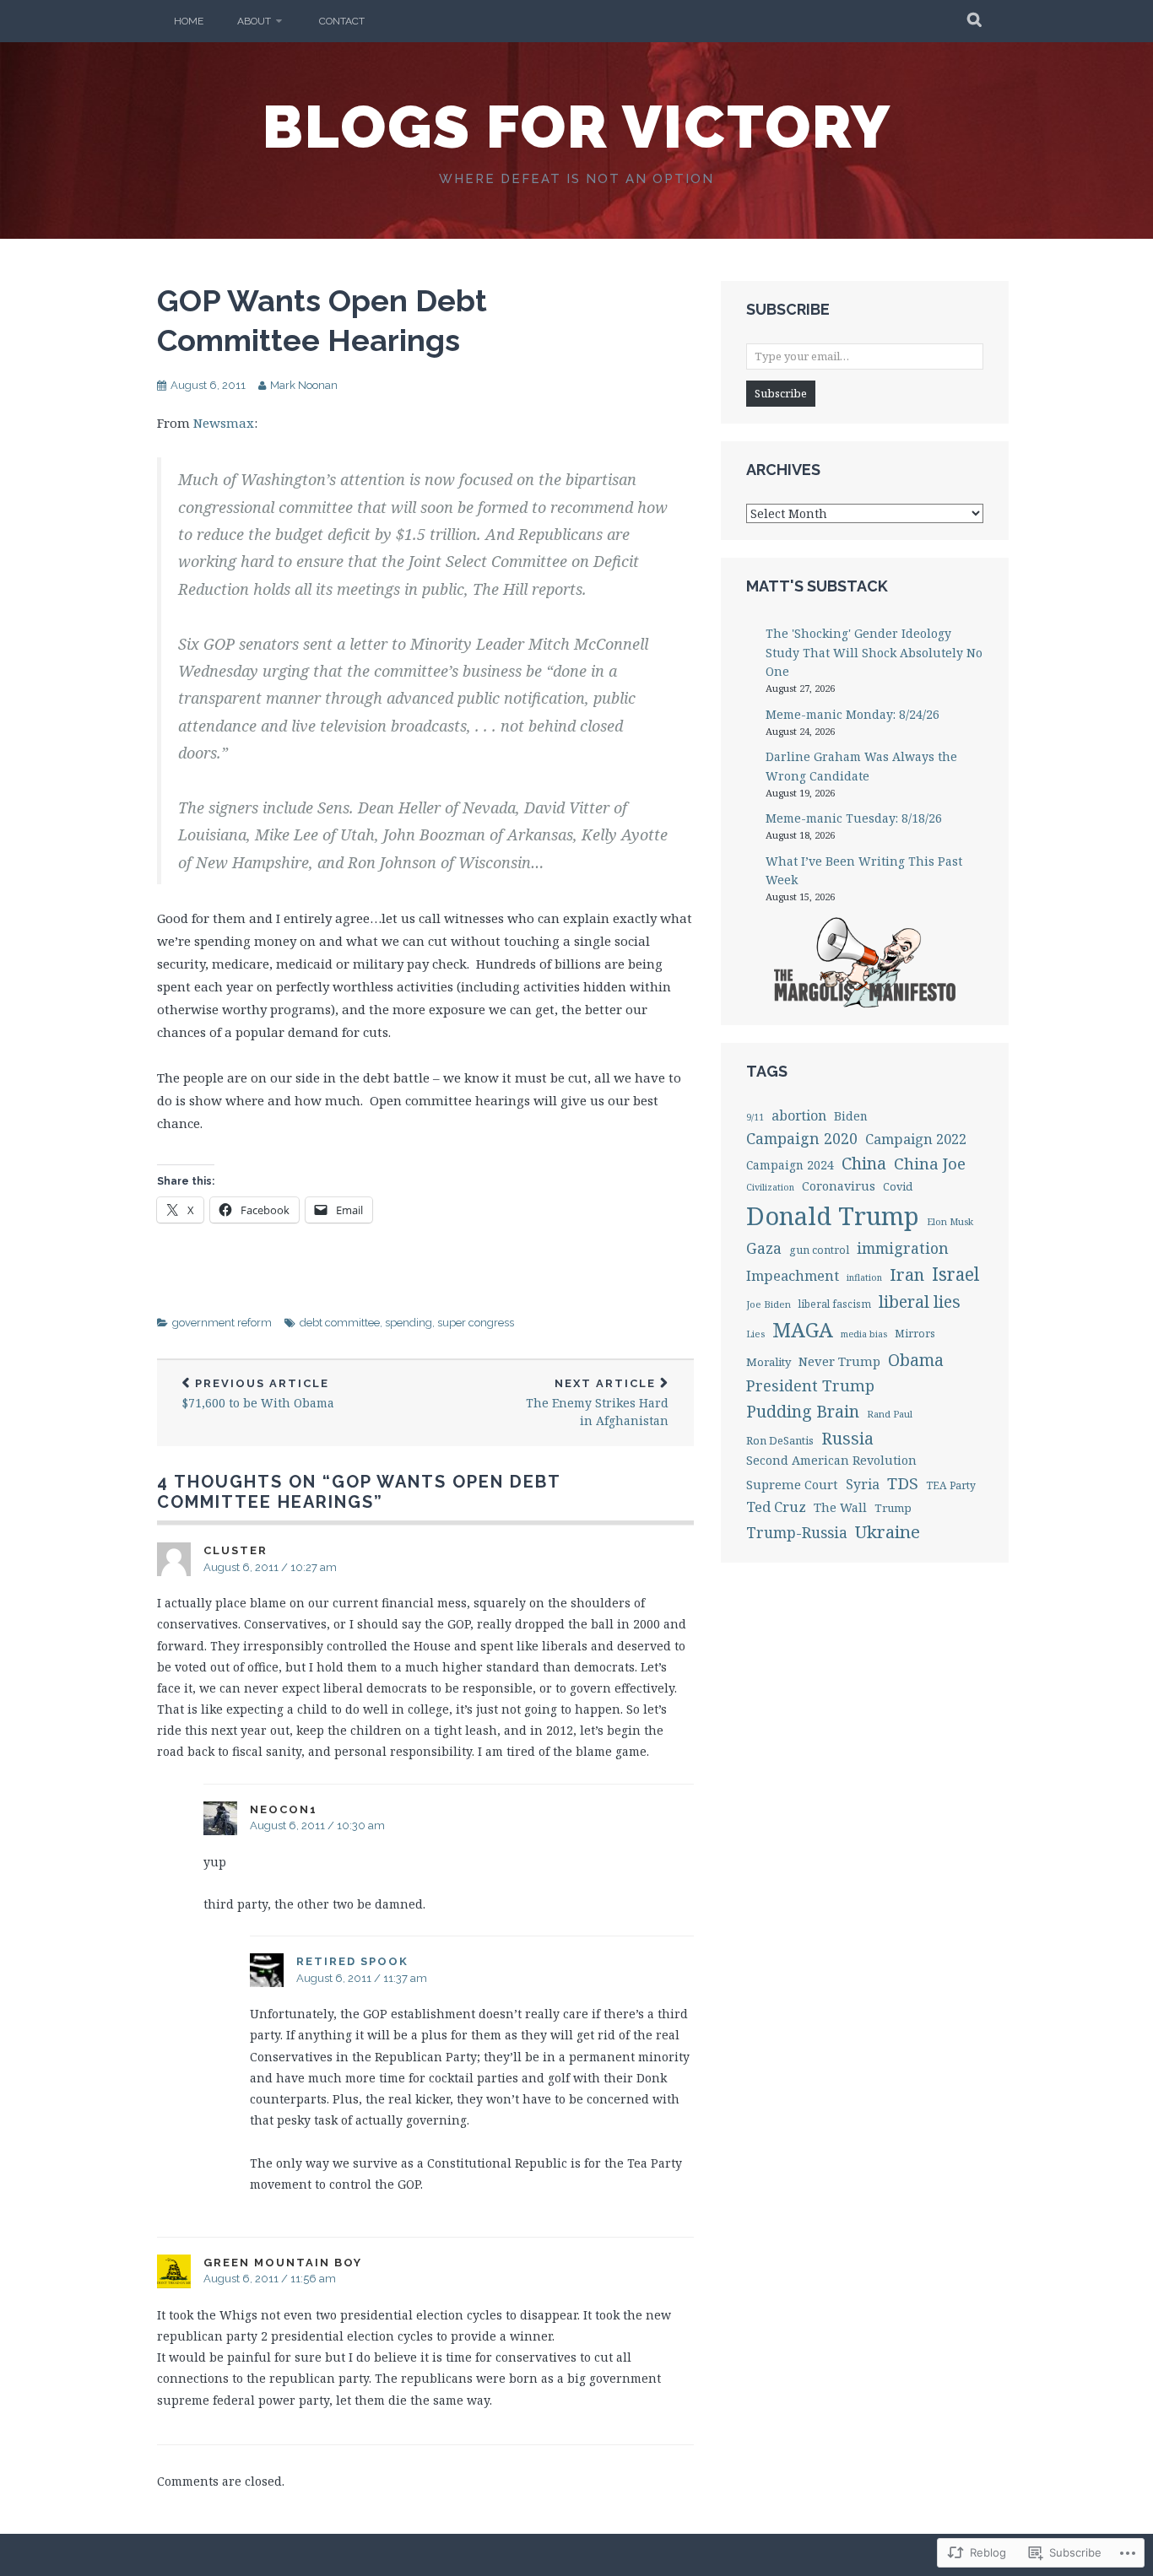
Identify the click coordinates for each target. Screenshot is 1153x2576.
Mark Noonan (304, 385)
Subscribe (781, 393)
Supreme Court (792, 1484)
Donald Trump (833, 1216)
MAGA (803, 1330)
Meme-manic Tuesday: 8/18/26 (854, 818)
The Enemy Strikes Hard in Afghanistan (597, 1403)
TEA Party (951, 1485)
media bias (864, 1334)
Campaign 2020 (802, 1138)
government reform (222, 1323)
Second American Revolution (831, 1460)
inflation (864, 1277)
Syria (863, 1484)
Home (189, 21)
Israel (955, 1274)
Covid (898, 1186)
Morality (769, 1362)
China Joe (930, 1163)
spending (409, 1323)
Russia (847, 1438)
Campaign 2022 (916, 1139)
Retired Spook (352, 1961)
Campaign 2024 (790, 1165)
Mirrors (915, 1334)
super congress (476, 1323)
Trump (893, 1508)
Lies (755, 1334)
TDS (903, 1483)
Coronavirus (839, 1186)
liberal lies (920, 1302)
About (254, 21)
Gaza (764, 1248)
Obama (916, 1360)
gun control (819, 1250)
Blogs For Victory (577, 127)
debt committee (340, 1323)
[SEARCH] (975, 21)
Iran (907, 1274)
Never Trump (839, 1361)
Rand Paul (890, 1414)
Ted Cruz (776, 1507)
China (864, 1163)
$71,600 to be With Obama (258, 1394)
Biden (851, 1116)
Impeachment (793, 1275)
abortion (799, 1115)
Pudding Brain (803, 1411)
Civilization (770, 1187)
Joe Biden (769, 1304)
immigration (903, 1248)
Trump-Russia (797, 1532)
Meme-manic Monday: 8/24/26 (853, 714)
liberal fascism (835, 1304)
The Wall (840, 1507)
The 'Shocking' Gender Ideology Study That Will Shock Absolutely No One (874, 652)
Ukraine (888, 1531)
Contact (342, 21)
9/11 (755, 1117)
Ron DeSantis (780, 1440)
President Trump (810, 1385)
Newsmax (224, 423)
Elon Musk (950, 1221)
